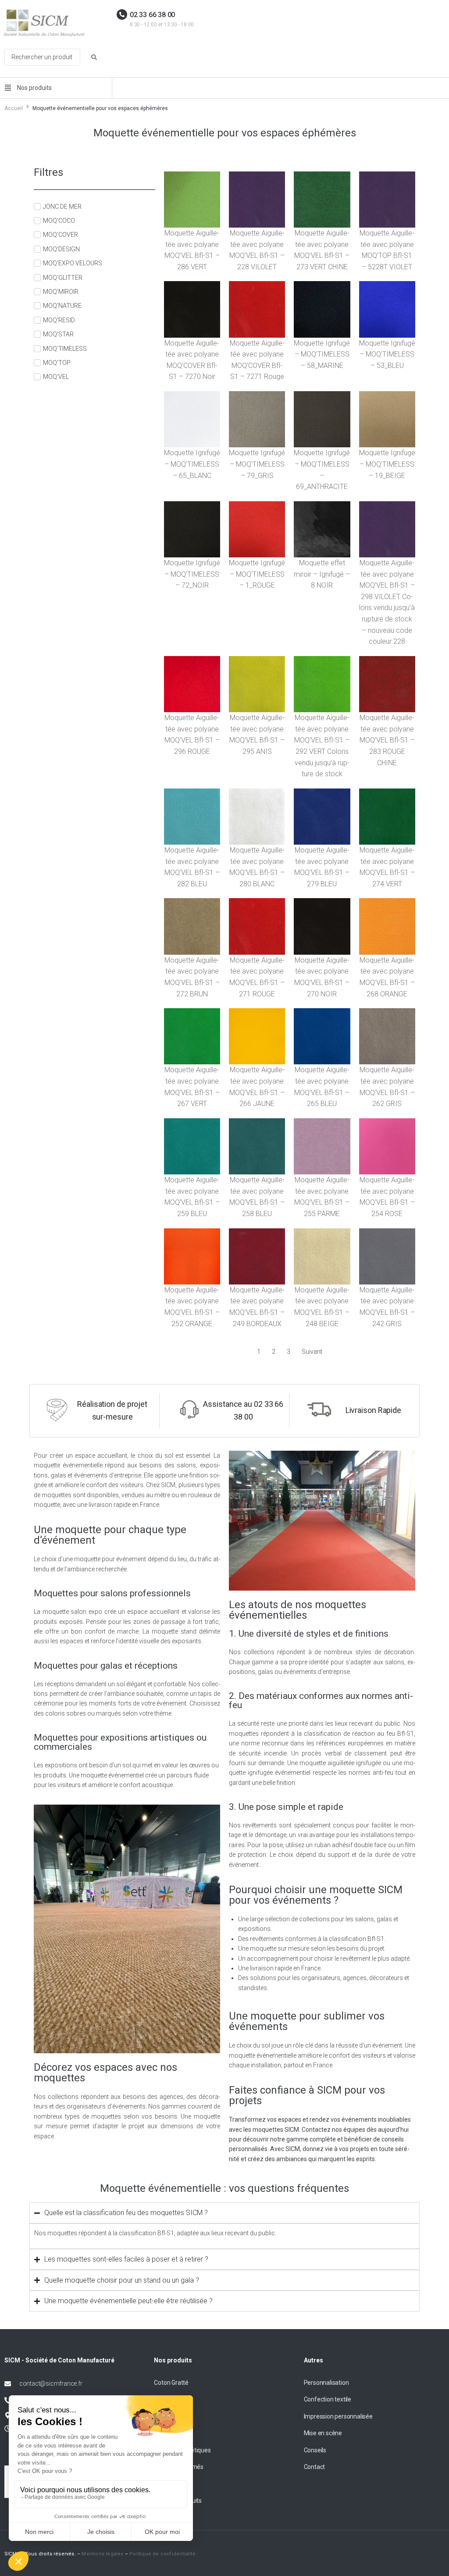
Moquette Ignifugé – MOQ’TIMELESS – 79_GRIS (257, 464)
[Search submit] (94, 57)
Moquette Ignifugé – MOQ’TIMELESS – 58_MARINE (322, 354)
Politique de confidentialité (162, 2554)
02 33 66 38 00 (152, 15)
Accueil (14, 108)
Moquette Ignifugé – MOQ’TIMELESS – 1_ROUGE (257, 574)
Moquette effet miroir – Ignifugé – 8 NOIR (322, 574)
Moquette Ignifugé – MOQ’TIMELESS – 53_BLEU (387, 354)
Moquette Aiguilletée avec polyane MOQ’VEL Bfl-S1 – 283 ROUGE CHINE (387, 740)
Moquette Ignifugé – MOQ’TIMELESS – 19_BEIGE (387, 464)
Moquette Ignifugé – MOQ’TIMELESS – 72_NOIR (192, 574)
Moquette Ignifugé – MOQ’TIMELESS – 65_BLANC (192, 464)
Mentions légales (102, 2554)
